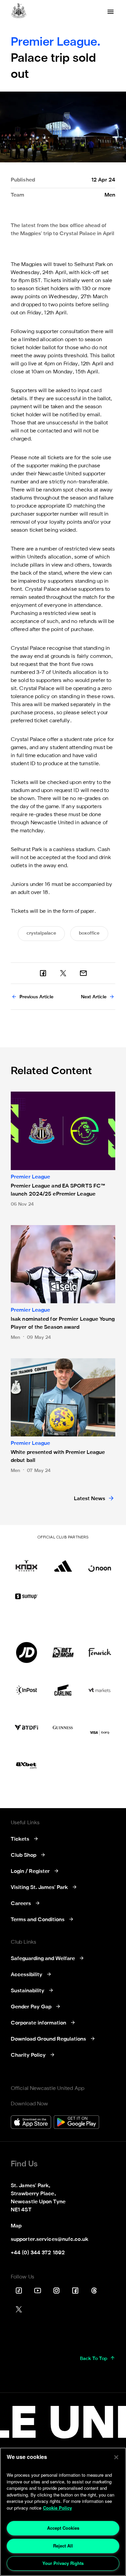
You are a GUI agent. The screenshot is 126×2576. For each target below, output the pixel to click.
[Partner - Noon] (100, 1561)
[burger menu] (111, 12)
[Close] (116, 2457)
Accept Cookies (63, 2528)
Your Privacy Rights (63, 2563)
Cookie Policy (57, 2508)
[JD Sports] (26, 1652)
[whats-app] (83, 973)
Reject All (63, 2546)
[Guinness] (63, 1728)
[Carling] (63, 1690)
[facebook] (43, 973)
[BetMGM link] (63, 1652)
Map (16, 2226)
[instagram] (56, 2291)
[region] (63, 2512)
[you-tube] (38, 2291)
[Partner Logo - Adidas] (63, 1561)
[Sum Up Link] (26, 1596)
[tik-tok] (19, 2291)
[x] (63, 973)
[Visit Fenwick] (100, 1652)
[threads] (94, 2291)
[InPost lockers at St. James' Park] (26, 1690)
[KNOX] (26, 1561)
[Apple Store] (31, 2123)
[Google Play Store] (76, 2123)
